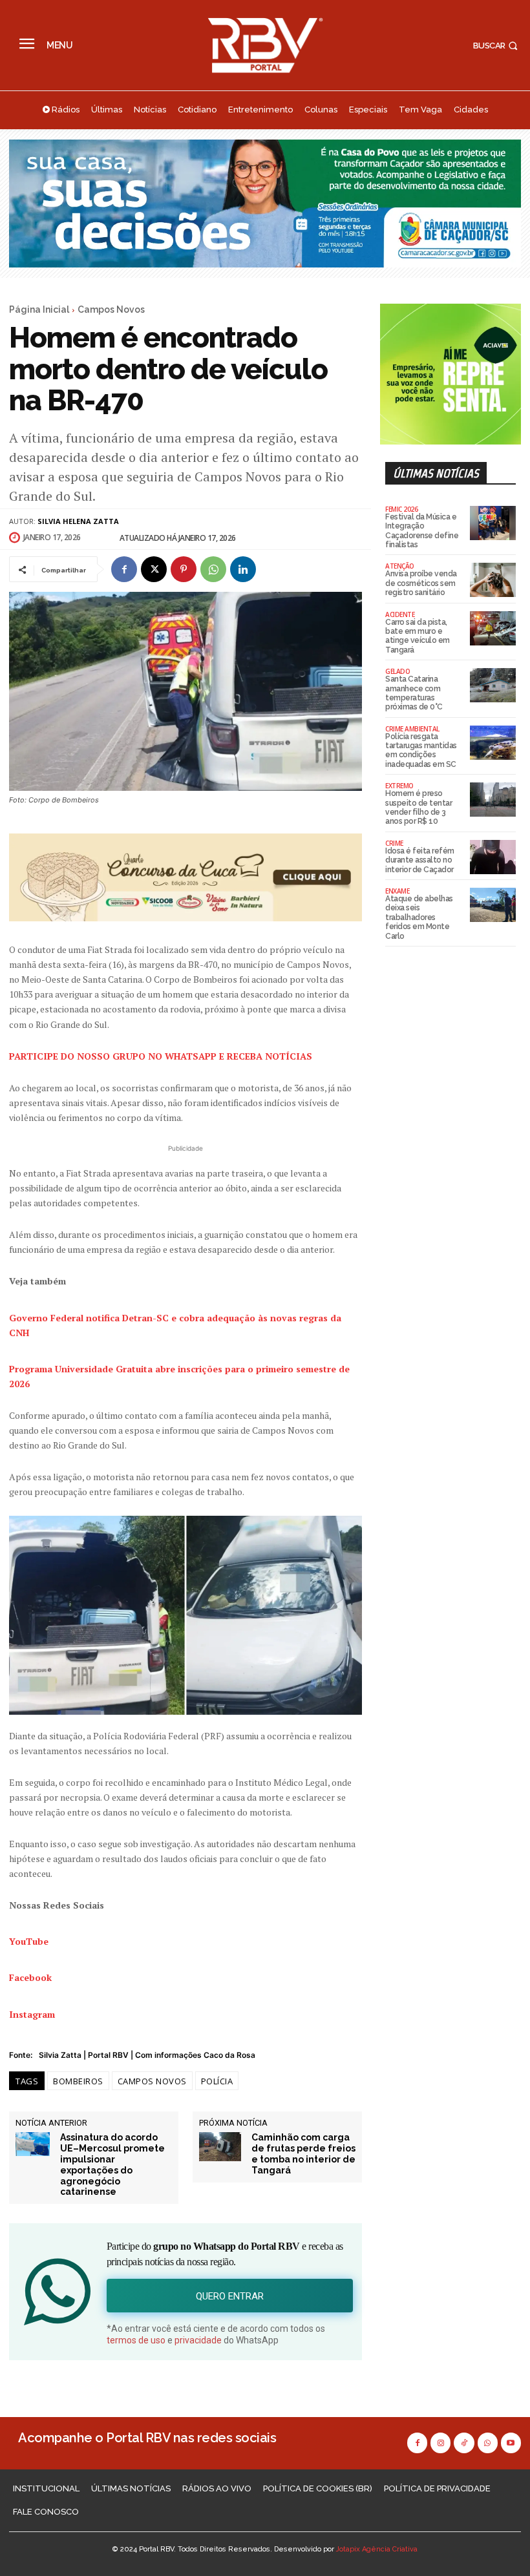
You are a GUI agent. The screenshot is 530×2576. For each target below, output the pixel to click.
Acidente (400, 614)
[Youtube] (511, 2443)
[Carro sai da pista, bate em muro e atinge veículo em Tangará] (493, 628)
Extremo (399, 786)
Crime (394, 843)
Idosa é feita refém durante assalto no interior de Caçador (420, 860)
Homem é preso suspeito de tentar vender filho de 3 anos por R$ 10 (419, 807)
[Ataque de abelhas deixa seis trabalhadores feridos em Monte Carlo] (493, 905)
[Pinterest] (184, 569)
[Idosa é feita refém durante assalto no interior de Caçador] (493, 857)
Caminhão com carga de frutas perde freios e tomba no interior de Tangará (303, 2153)
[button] (497, 46)
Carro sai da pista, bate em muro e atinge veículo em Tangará (418, 636)
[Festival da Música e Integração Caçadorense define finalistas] (493, 523)
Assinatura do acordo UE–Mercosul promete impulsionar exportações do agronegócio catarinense (112, 2164)
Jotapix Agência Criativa (377, 2549)
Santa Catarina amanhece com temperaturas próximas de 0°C (414, 693)
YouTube (29, 1941)
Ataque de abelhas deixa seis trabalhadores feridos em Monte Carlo (419, 917)
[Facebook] (124, 569)
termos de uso (136, 2340)
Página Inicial (39, 309)
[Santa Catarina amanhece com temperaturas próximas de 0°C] (493, 685)
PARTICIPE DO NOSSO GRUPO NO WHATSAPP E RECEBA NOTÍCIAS (161, 1056)
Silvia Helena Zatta (78, 521)
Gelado (397, 671)
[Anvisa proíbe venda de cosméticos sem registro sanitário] (493, 580)
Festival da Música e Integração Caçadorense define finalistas (422, 531)
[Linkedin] (243, 569)
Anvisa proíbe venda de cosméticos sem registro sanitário (421, 583)
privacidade (198, 2340)
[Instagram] (440, 2443)
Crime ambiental (412, 729)
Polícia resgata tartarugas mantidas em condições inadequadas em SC (421, 750)
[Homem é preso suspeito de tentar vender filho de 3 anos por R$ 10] (493, 800)
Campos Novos (111, 309)
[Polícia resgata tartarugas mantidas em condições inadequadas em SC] (493, 743)
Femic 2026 (401, 509)
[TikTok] (464, 2443)
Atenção (400, 566)
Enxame (397, 891)
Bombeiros (78, 2081)
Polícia (217, 2081)
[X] (154, 569)
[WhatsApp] (213, 569)
